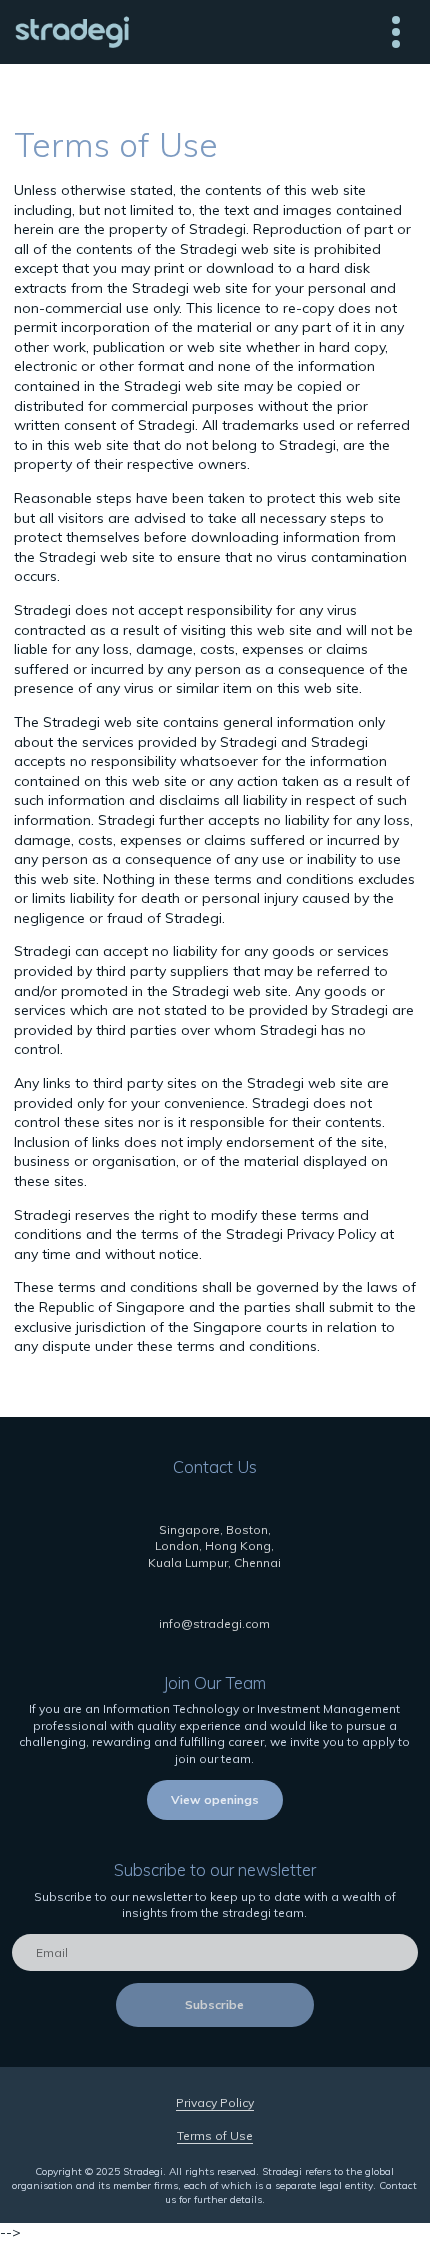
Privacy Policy (215, 2102)
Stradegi (71, 32)
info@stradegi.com (214, 1623)
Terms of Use (215, 2135)
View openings (215, 1799)
